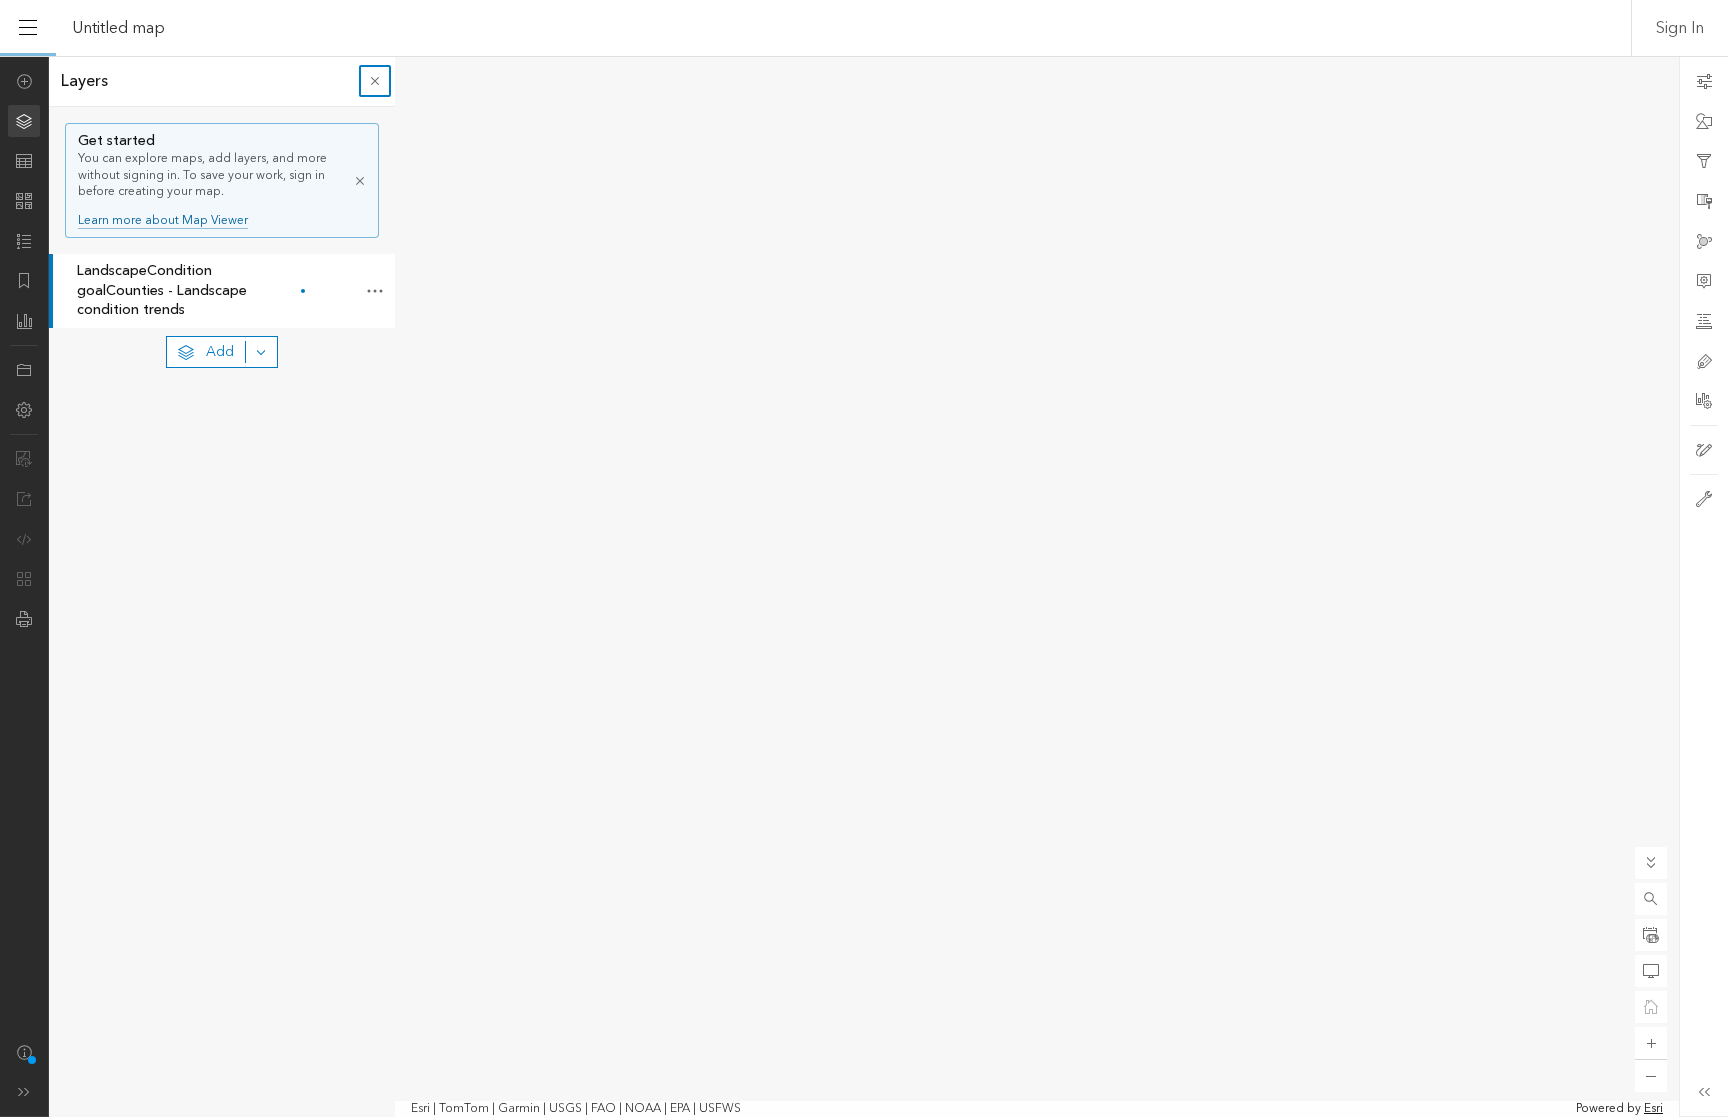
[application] (864, 586)
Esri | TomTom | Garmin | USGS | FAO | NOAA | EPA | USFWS (576, 1109)
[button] (1651, 899)
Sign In (1680, 28)
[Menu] (28, 28)
